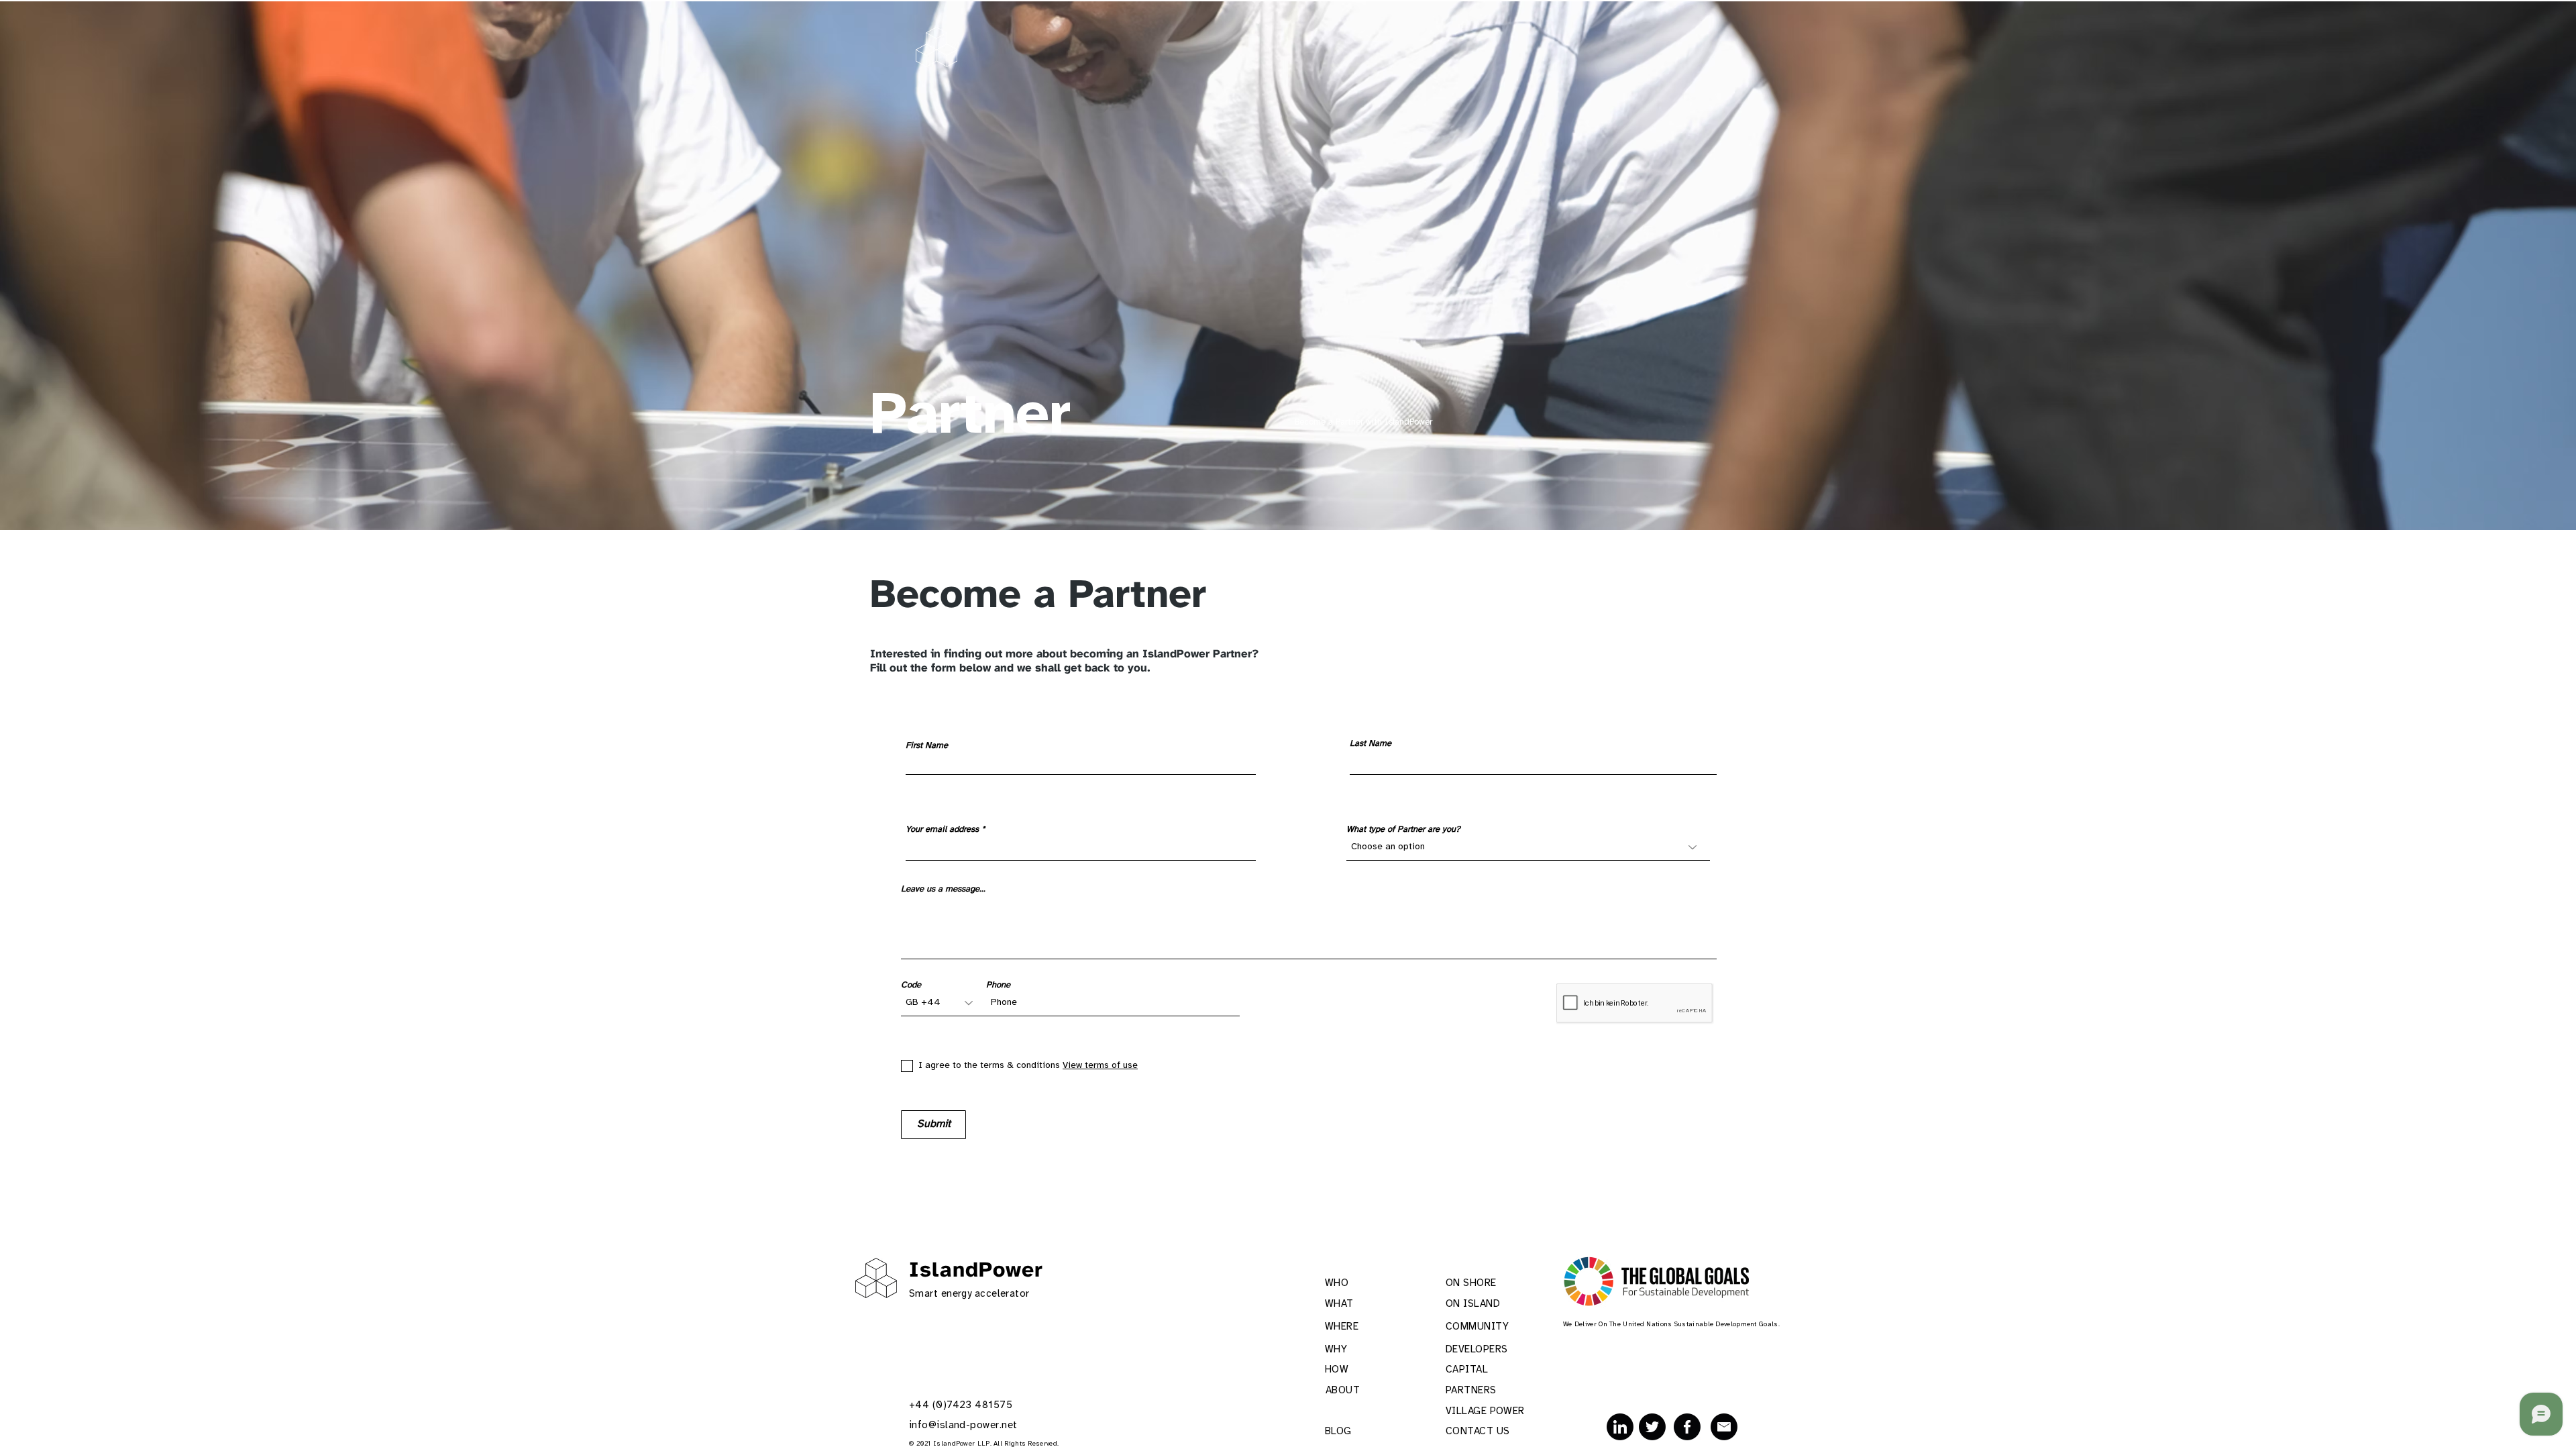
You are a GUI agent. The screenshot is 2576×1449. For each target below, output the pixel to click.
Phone (998, 985)
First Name (927, 746)
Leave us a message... (943, 889)
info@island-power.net (963, 1426)
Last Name (1371, 744)
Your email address (942, 829)
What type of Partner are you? (1403, 829)
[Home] (936, 47)
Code (911, 985)
